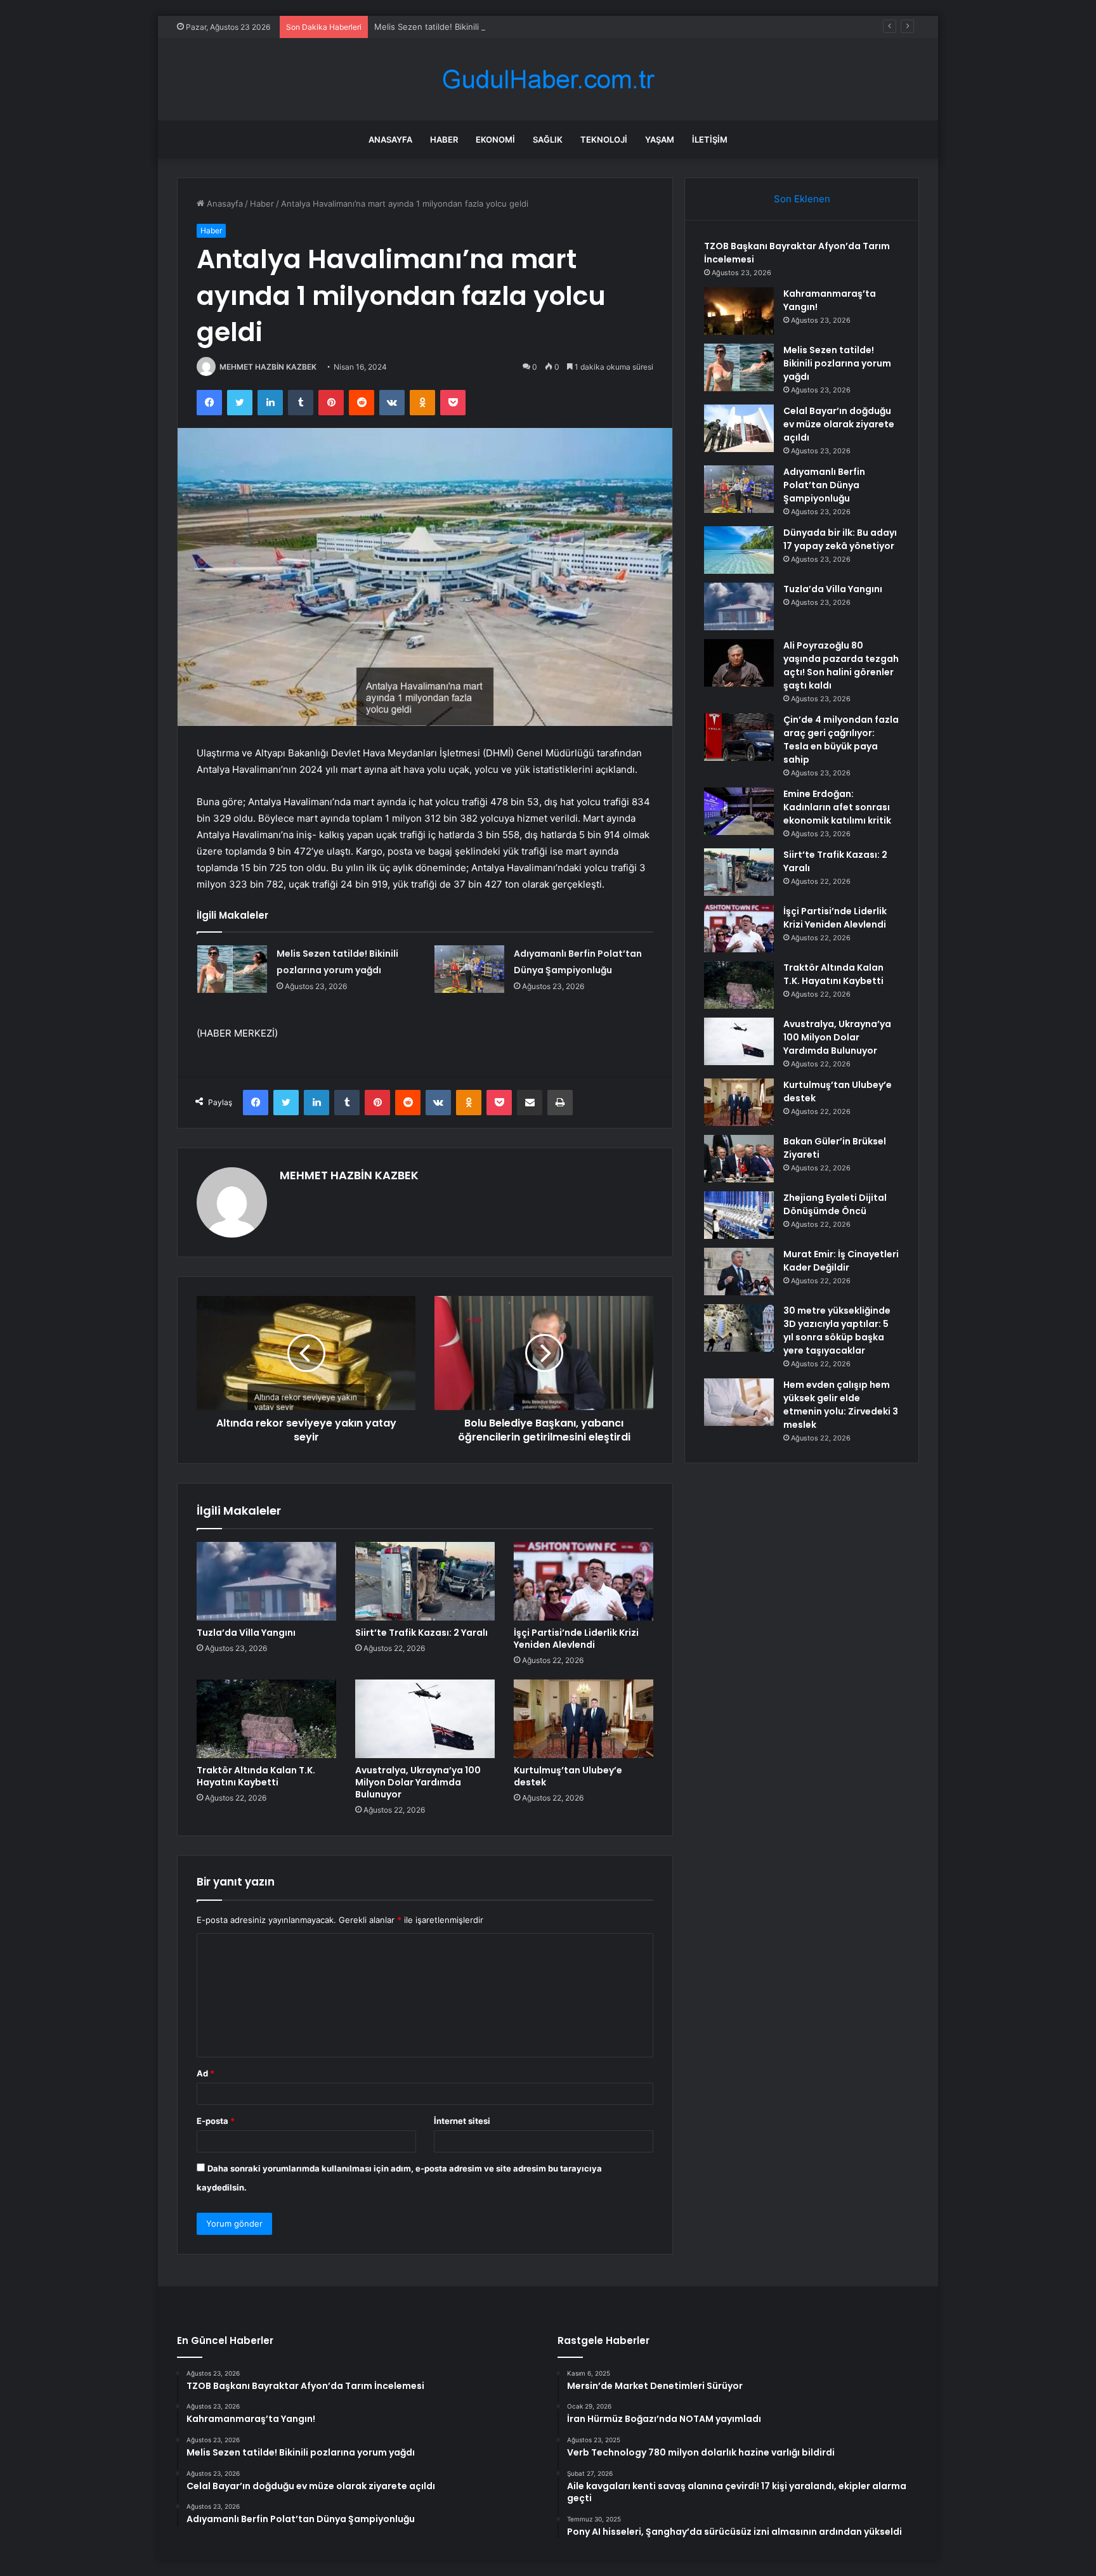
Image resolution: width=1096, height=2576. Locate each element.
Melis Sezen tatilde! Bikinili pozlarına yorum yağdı (471, 27)
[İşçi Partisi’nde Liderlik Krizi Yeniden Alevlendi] (584, 1581)
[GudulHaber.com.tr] (548, 80)
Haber (444, 139)
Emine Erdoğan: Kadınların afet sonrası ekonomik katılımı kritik (837, 807)
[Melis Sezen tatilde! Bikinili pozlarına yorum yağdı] (232, 969)
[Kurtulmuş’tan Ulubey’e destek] (584, 1719)
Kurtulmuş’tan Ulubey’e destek (568, 1776)
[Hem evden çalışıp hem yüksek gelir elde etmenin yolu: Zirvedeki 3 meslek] (739, 1402)
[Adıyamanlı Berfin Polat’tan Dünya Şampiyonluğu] (469, 969)
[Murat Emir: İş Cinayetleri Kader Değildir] (739, 1272)
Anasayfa (390, 139)
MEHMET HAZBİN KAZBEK (268, 367)
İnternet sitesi (462, 2121)
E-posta (216, 2121)
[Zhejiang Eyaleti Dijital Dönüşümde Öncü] (739, 1215)
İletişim (710, 139)
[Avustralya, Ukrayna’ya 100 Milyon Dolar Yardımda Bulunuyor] (425, 1719)
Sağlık (548, 139)
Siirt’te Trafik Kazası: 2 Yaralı (421, 1633)
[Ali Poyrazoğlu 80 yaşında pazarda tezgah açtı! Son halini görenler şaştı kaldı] (739, 663)
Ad (205, 2073)
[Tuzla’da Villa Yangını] (266, 1581)
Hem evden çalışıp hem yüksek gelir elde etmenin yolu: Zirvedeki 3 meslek (841, 1405)
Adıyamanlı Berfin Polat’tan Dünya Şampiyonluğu (824, 485)
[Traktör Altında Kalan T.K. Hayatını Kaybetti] (266, 1719)
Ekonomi (495, 139)
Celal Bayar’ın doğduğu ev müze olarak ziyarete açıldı (839, 424)
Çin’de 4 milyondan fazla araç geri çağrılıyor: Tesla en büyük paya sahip (841, 740)
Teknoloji (604, 139)
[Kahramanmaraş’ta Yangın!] (739, 311)
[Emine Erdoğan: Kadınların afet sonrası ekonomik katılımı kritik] (739, 811)
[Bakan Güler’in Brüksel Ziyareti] (739, 1159)
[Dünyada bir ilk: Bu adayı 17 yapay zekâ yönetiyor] (739, 550)
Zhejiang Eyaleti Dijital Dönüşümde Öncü (835, 1204)
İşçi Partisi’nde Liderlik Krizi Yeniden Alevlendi (576, 1639)
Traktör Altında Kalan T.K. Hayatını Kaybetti (256, 1776)
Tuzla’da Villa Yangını (246, 1633)
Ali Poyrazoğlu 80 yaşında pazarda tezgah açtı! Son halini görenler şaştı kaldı (841, 665)
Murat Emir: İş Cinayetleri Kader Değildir (841, 1261)
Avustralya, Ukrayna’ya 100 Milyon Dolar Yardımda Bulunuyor (418, 1782)
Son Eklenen (802, 199)
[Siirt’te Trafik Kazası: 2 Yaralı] (425, 1581)
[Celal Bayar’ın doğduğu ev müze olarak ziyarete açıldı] (739, 428)
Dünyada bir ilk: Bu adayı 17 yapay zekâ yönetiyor (840, 539)
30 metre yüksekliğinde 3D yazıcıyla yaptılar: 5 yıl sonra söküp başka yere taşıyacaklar (837, 1330)
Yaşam (660, 139)
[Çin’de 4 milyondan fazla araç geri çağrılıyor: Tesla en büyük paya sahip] (739, 737)
